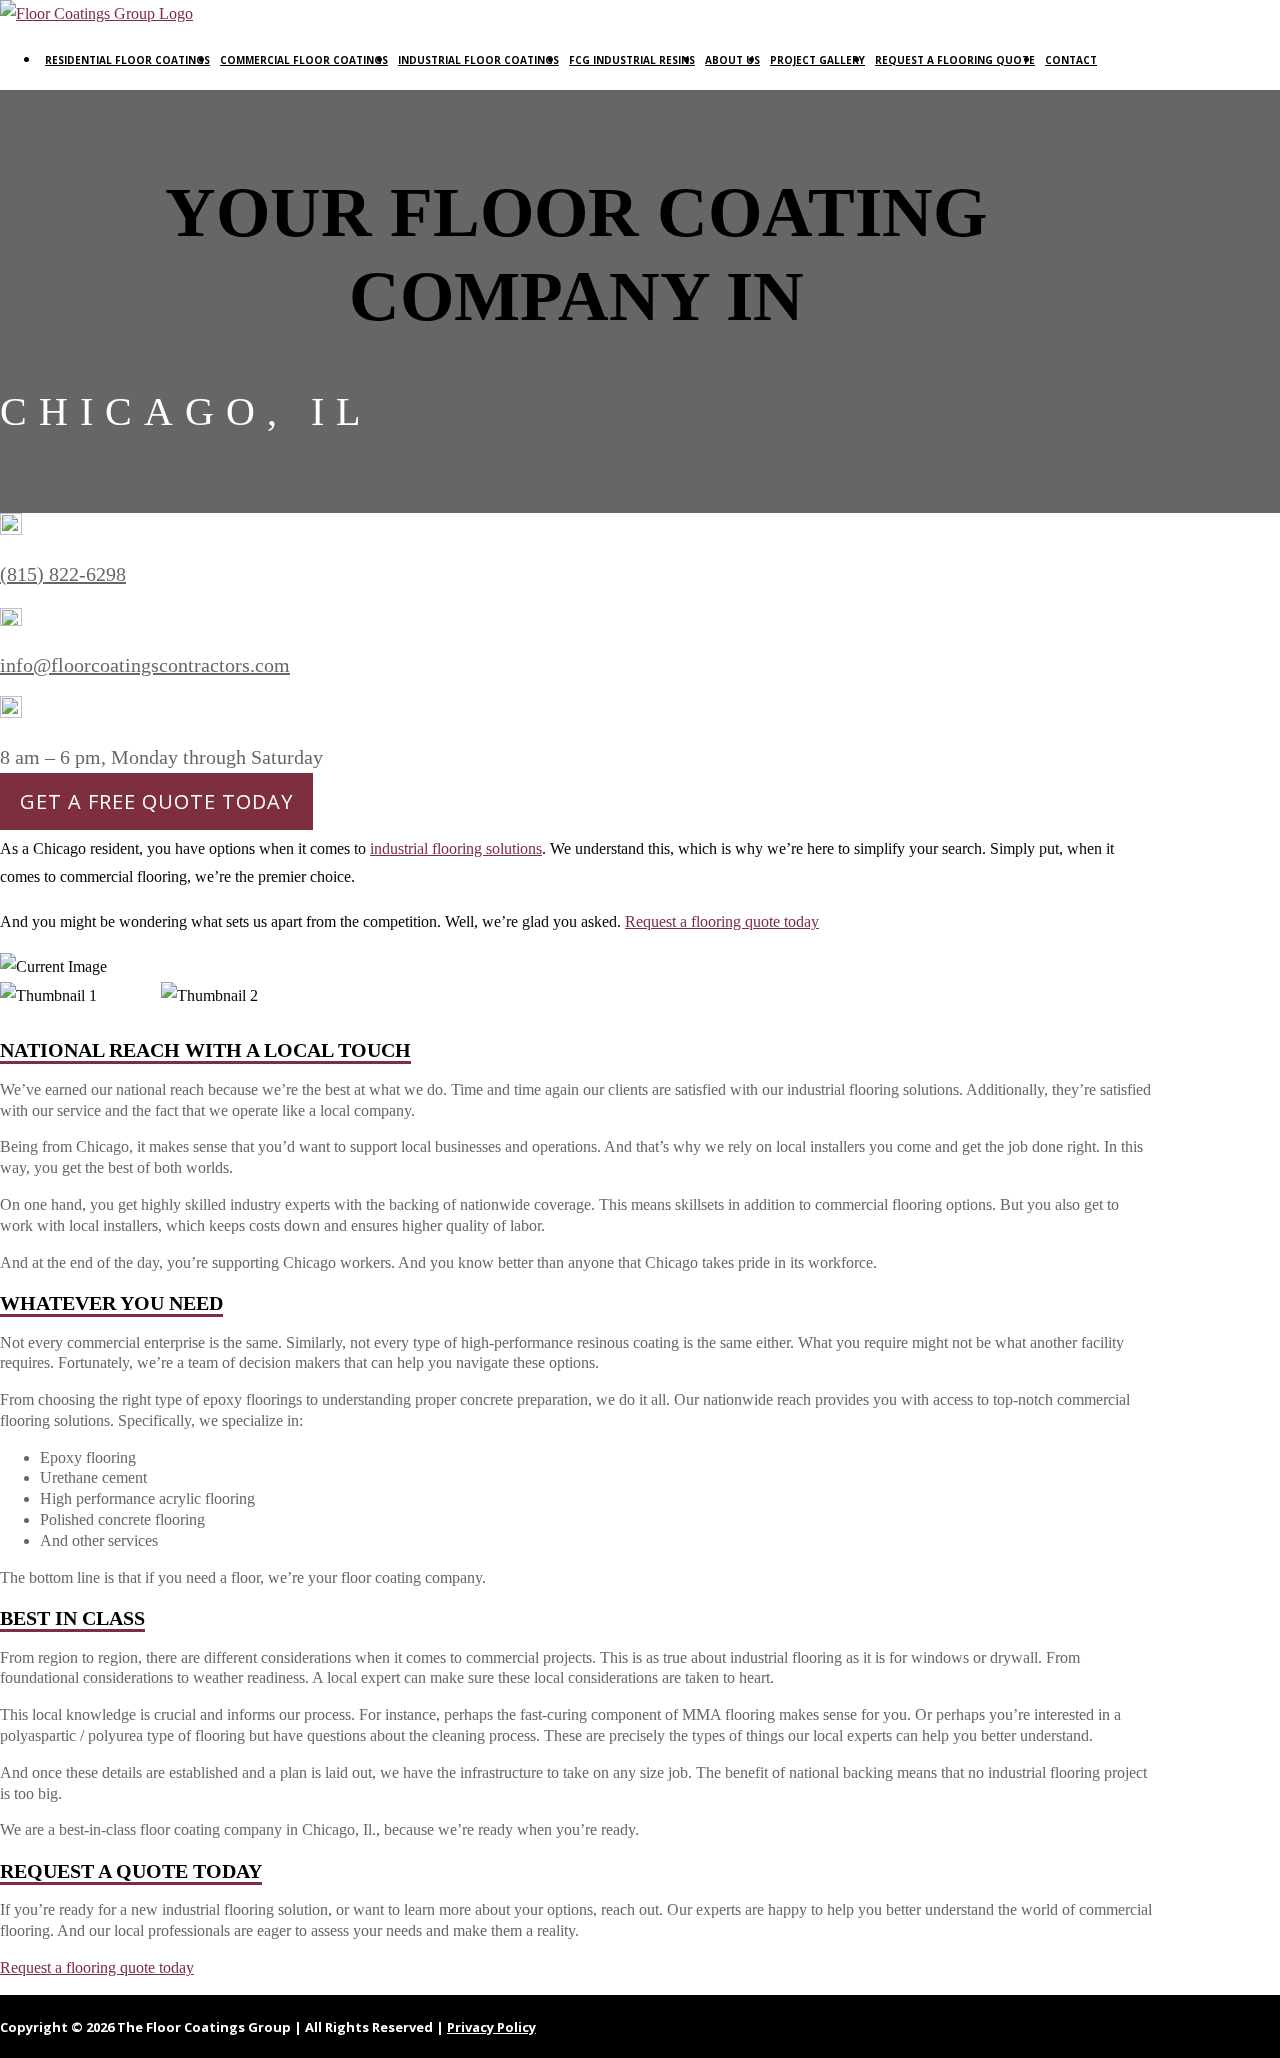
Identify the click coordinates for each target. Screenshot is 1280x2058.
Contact (1071, 60)
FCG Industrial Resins (632, 60)
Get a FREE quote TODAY (156, 801)
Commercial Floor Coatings (304, 60)
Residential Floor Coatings (127, 60)
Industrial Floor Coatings (478, 60)
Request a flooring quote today (722, 921)
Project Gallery (817, 60)
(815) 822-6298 (63, 574)
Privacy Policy (491, 2027)
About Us (732, 60)
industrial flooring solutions (456, 848)
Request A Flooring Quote (955, 60)
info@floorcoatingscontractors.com (145, 665)
